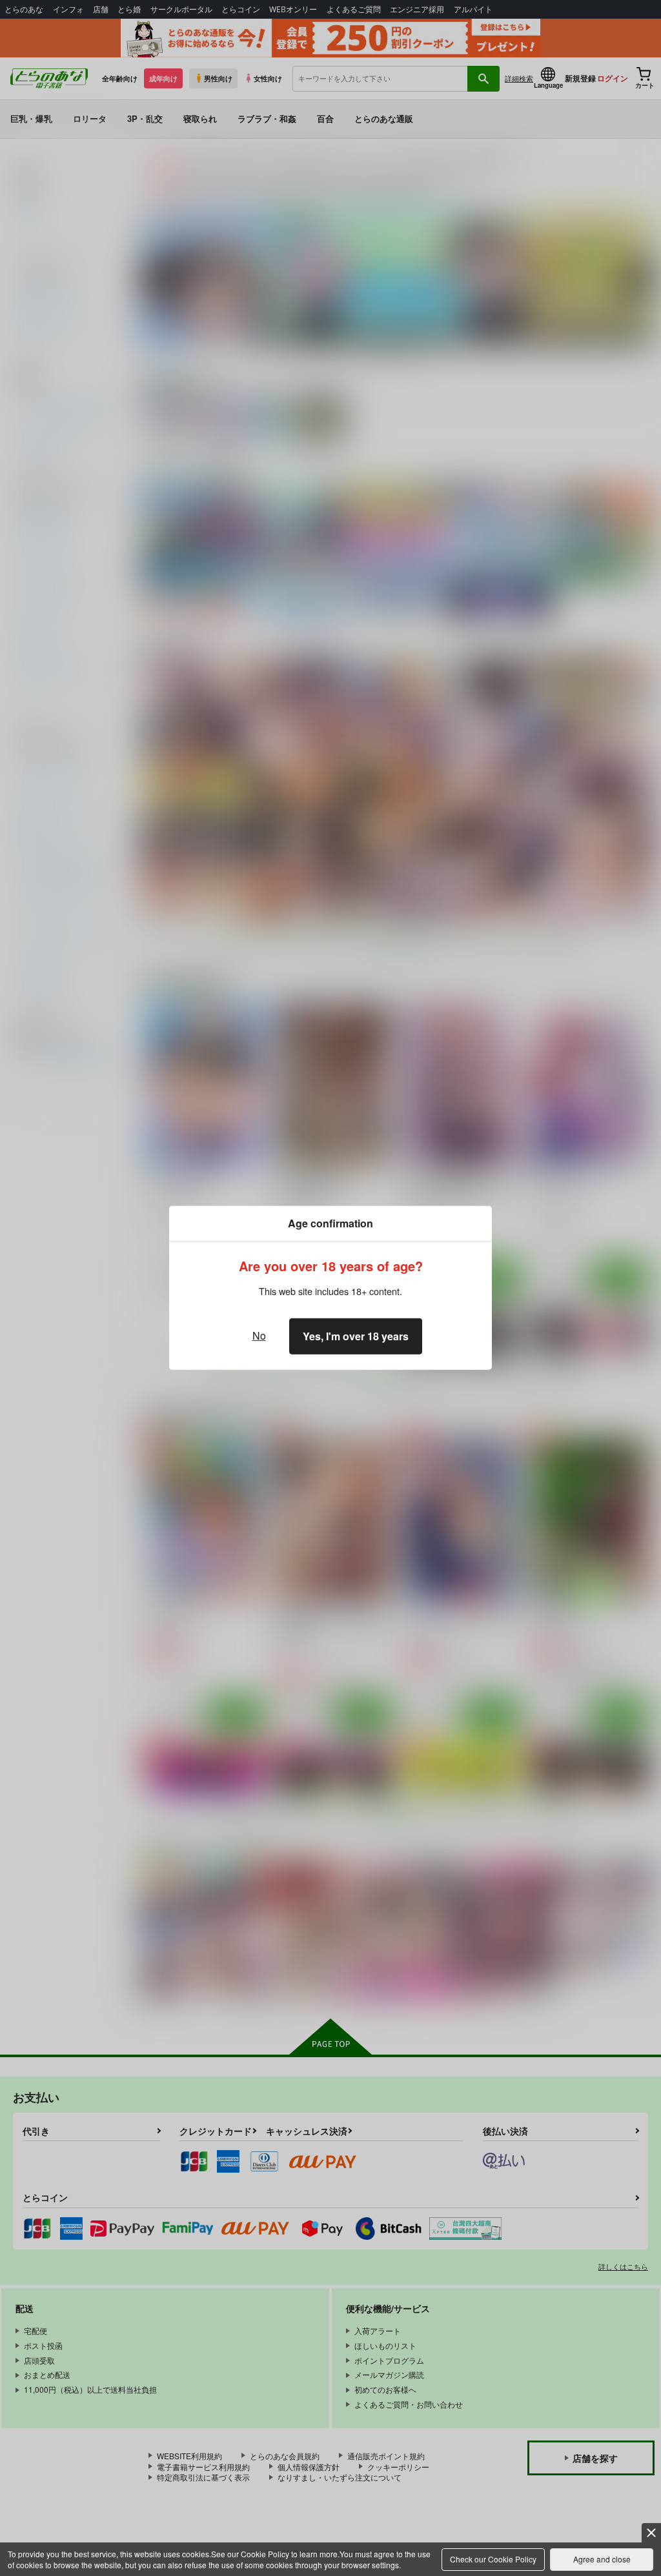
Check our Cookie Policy (493, 2559)
